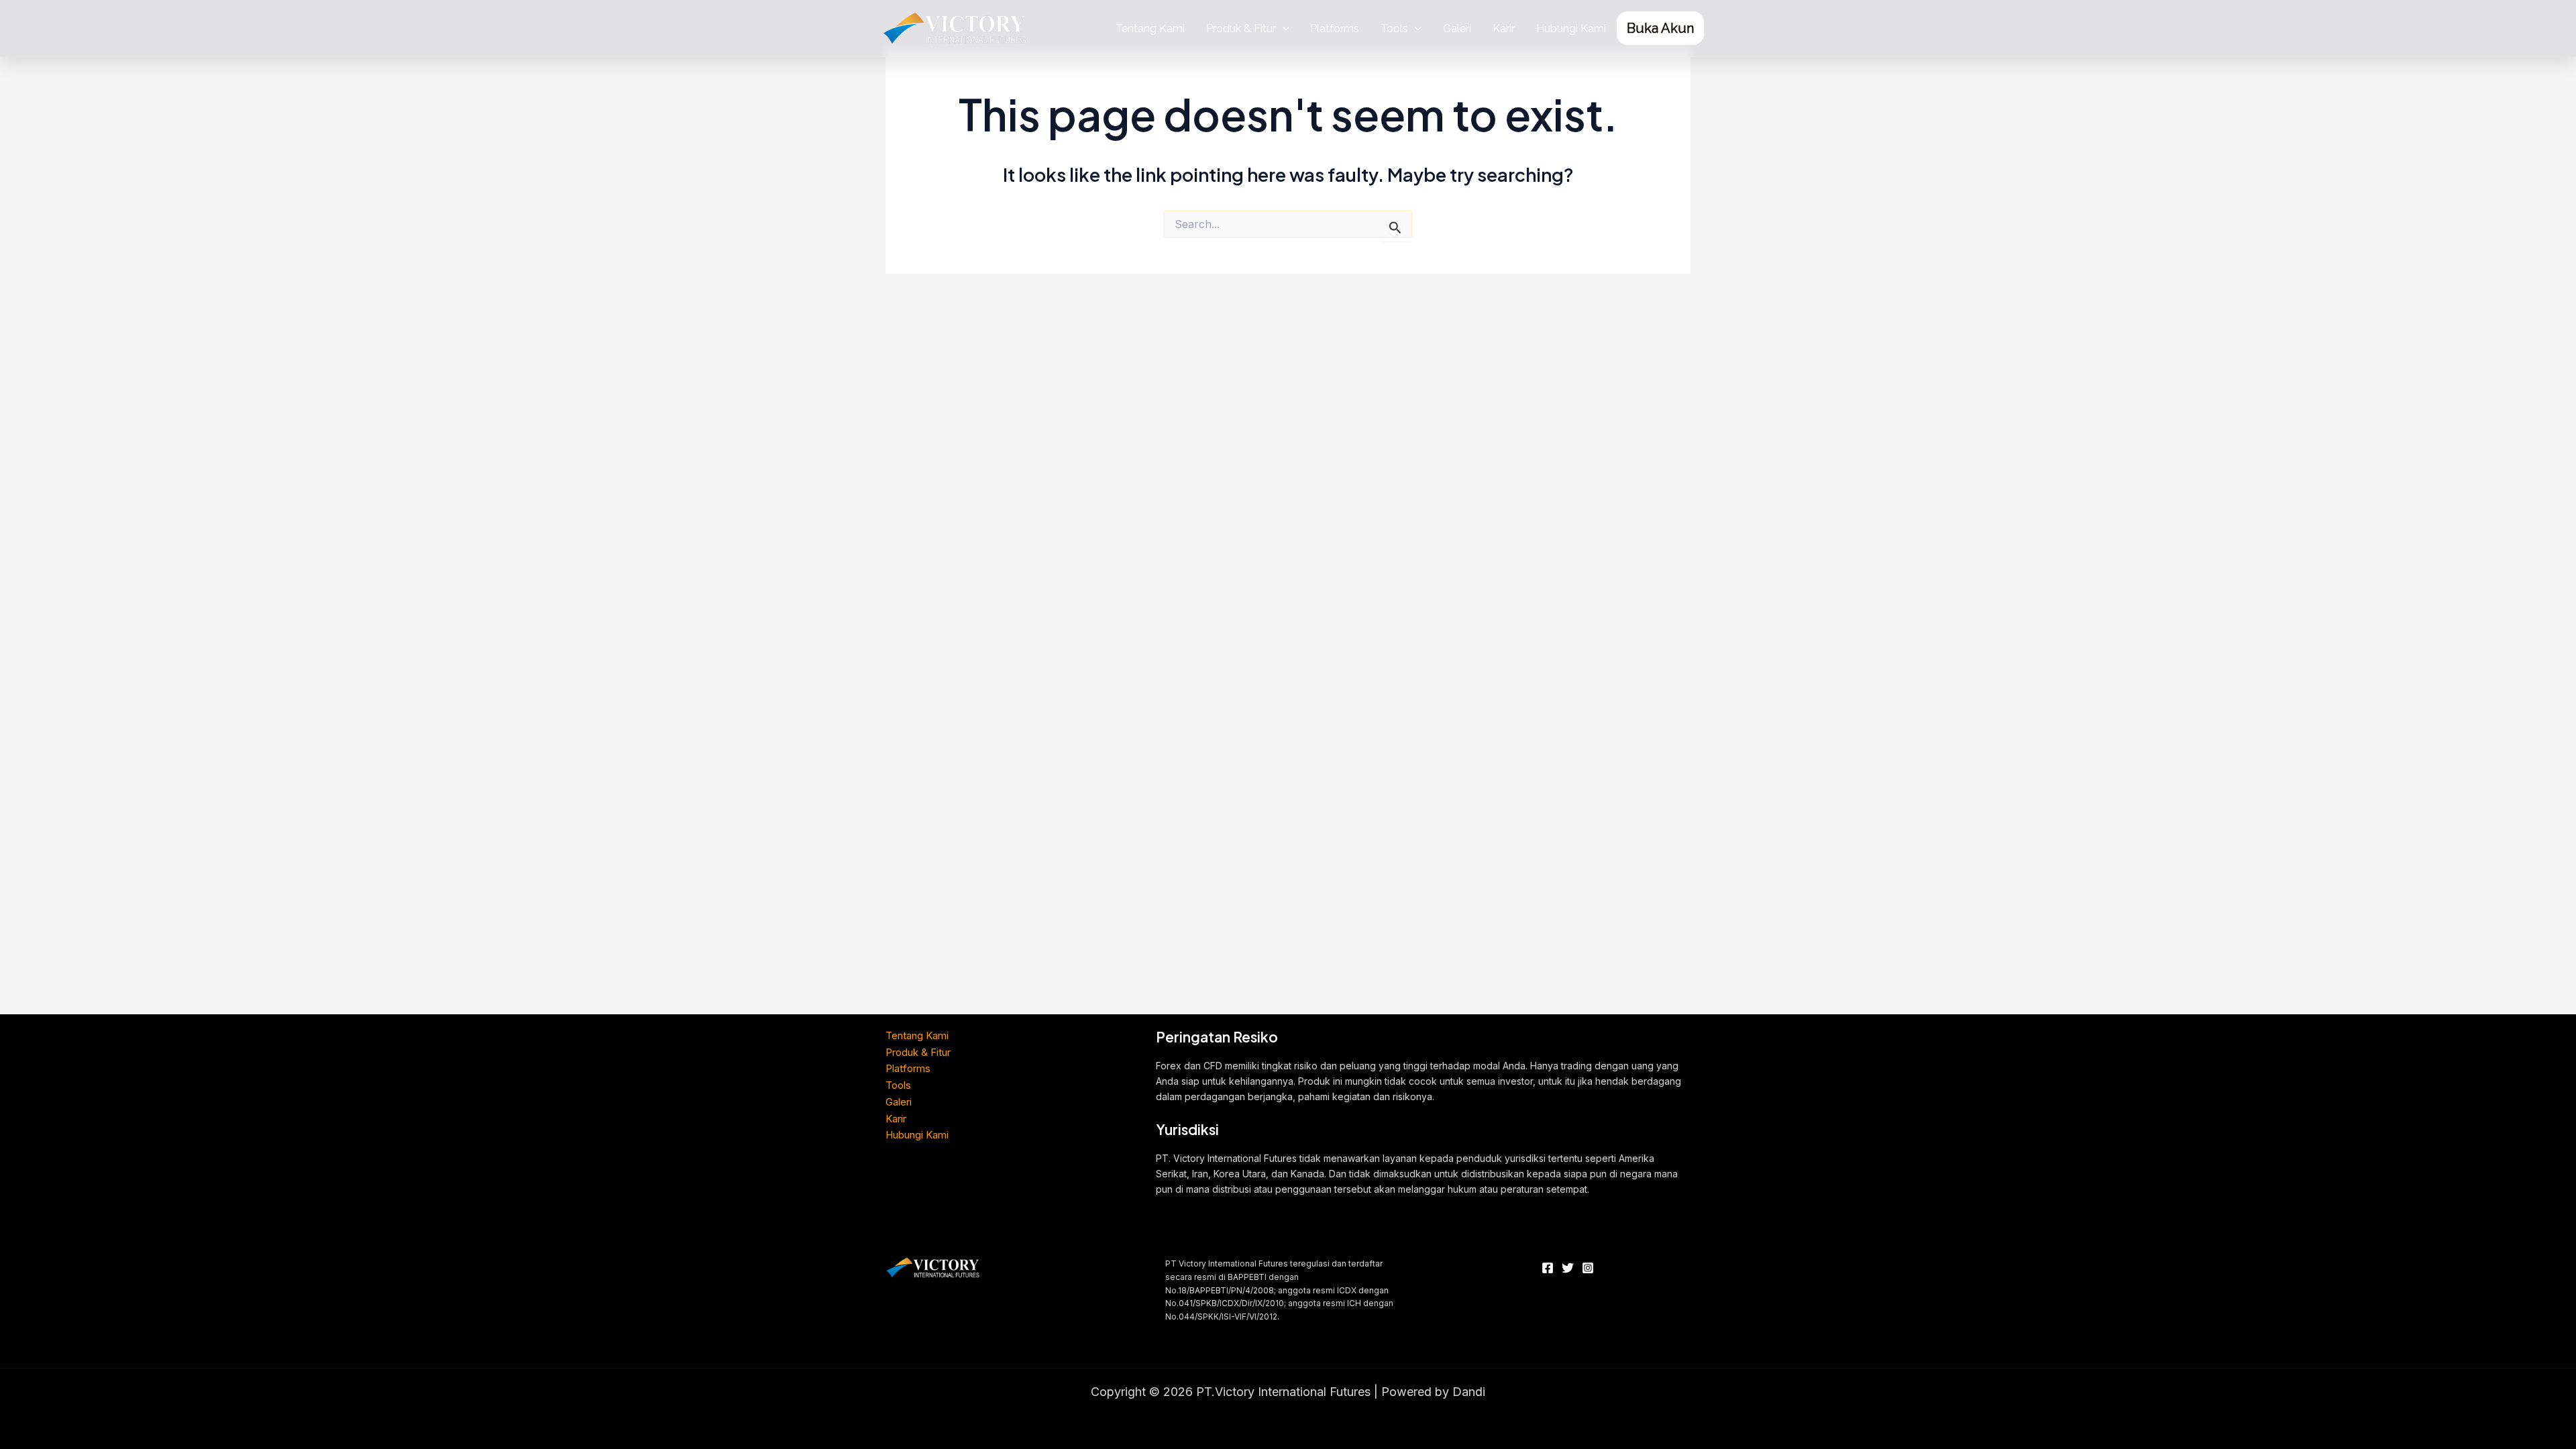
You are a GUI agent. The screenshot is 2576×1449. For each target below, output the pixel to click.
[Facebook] (1548, 1268)
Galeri (1457, 29)
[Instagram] (1588, 1268)
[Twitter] (1568, 1268)
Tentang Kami (1150, 29)
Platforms (1335, 29)
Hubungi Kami (1571, 29)
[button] (1283, 29)
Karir (1504, 29)
